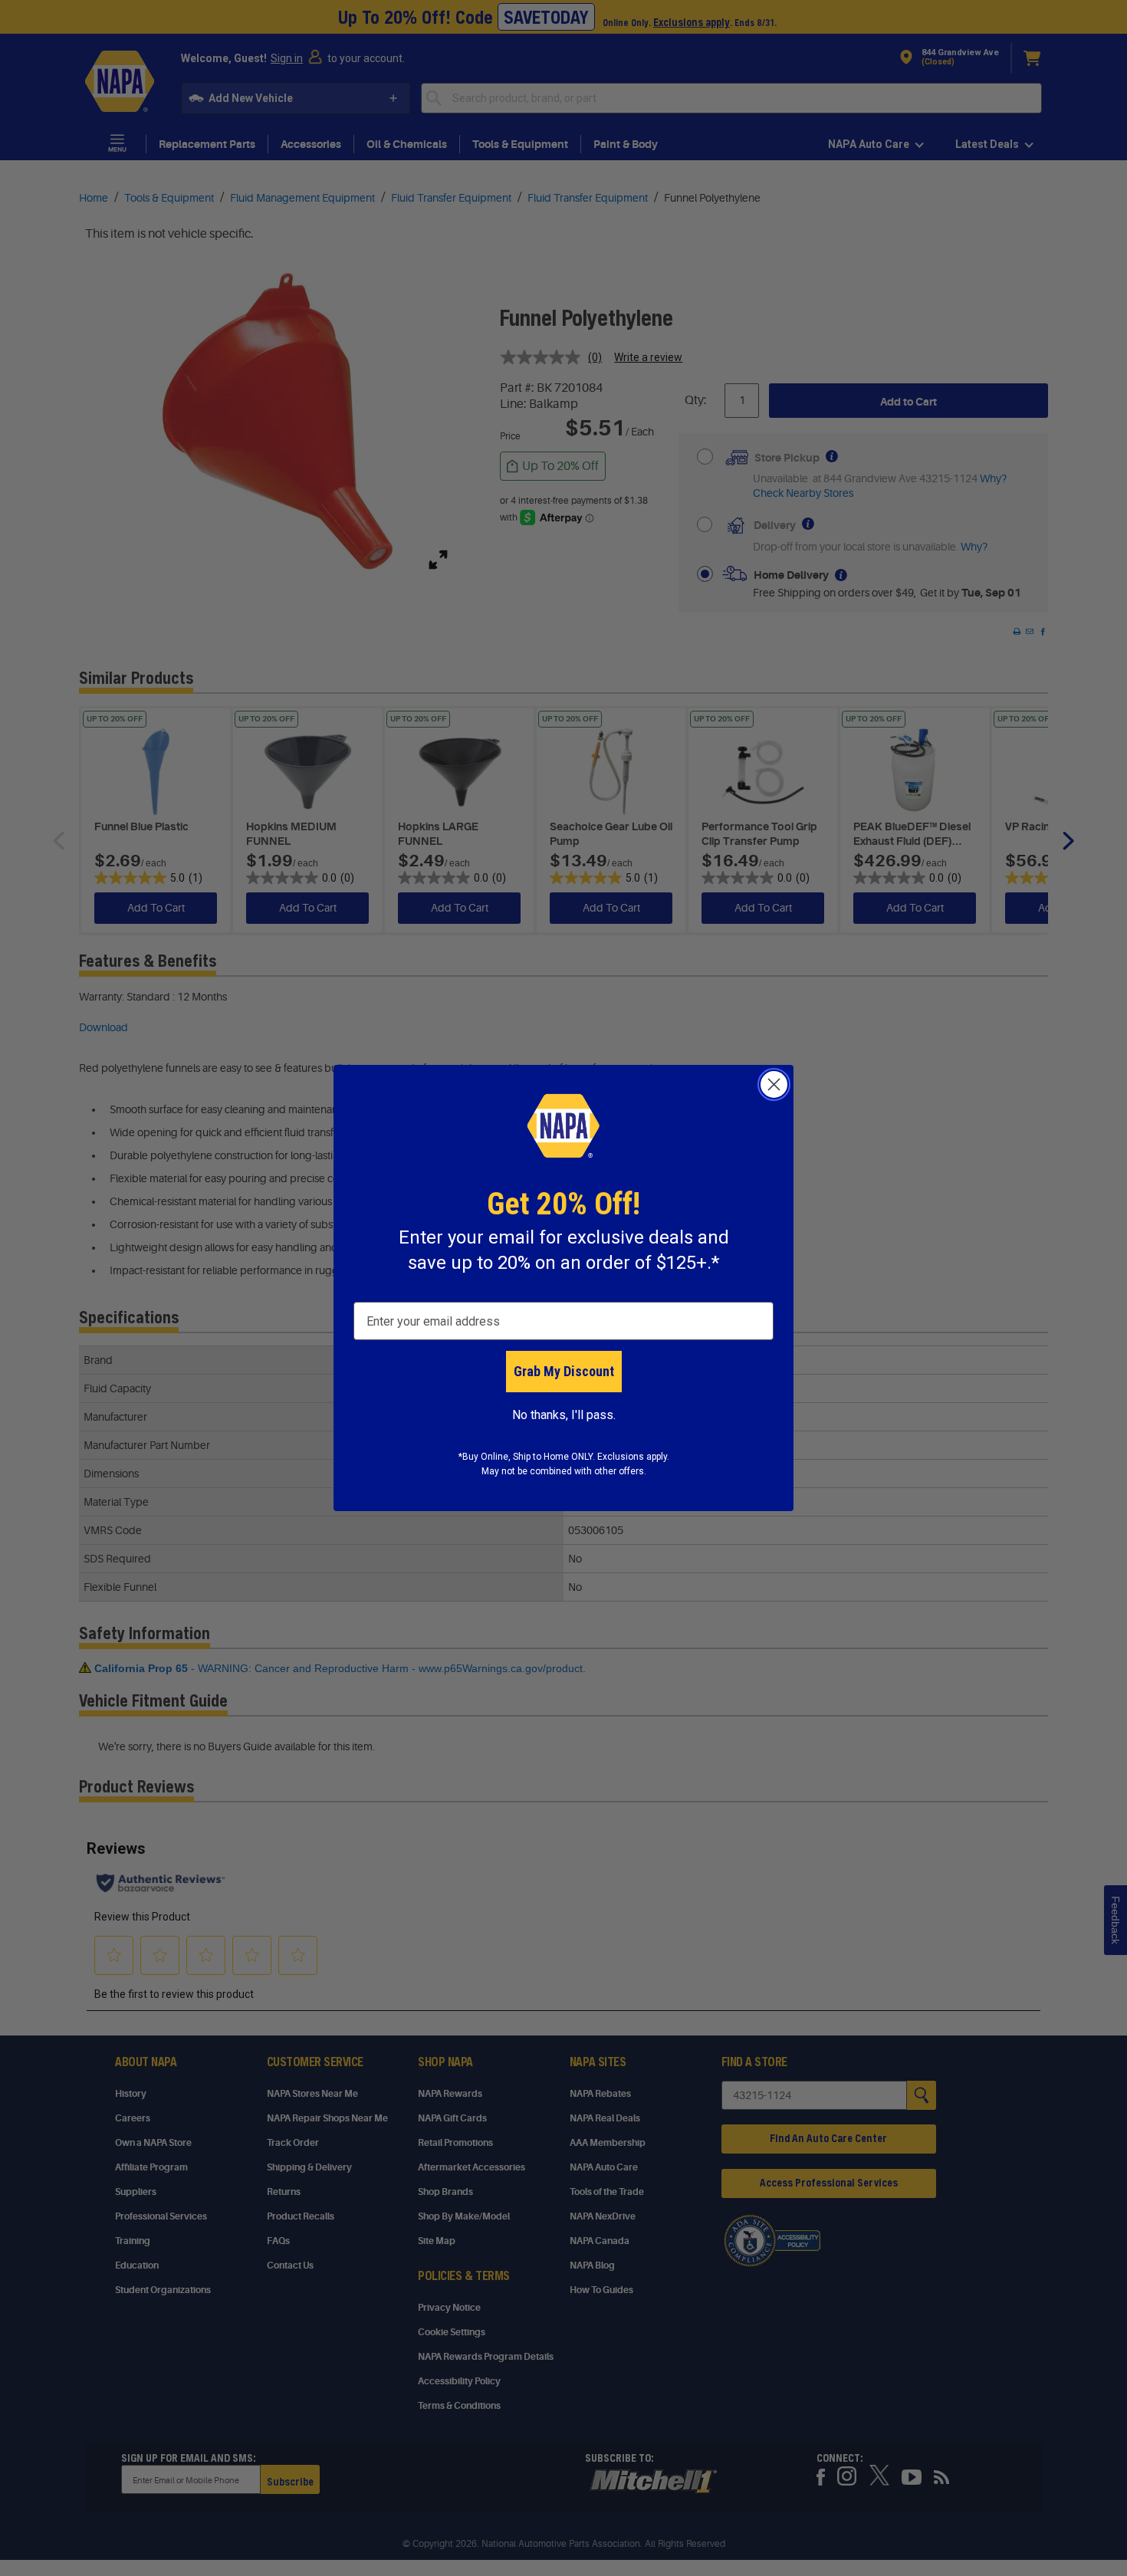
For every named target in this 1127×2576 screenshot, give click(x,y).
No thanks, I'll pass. (564, 1415)
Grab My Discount (564, 1371)
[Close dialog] (774, 1084)
